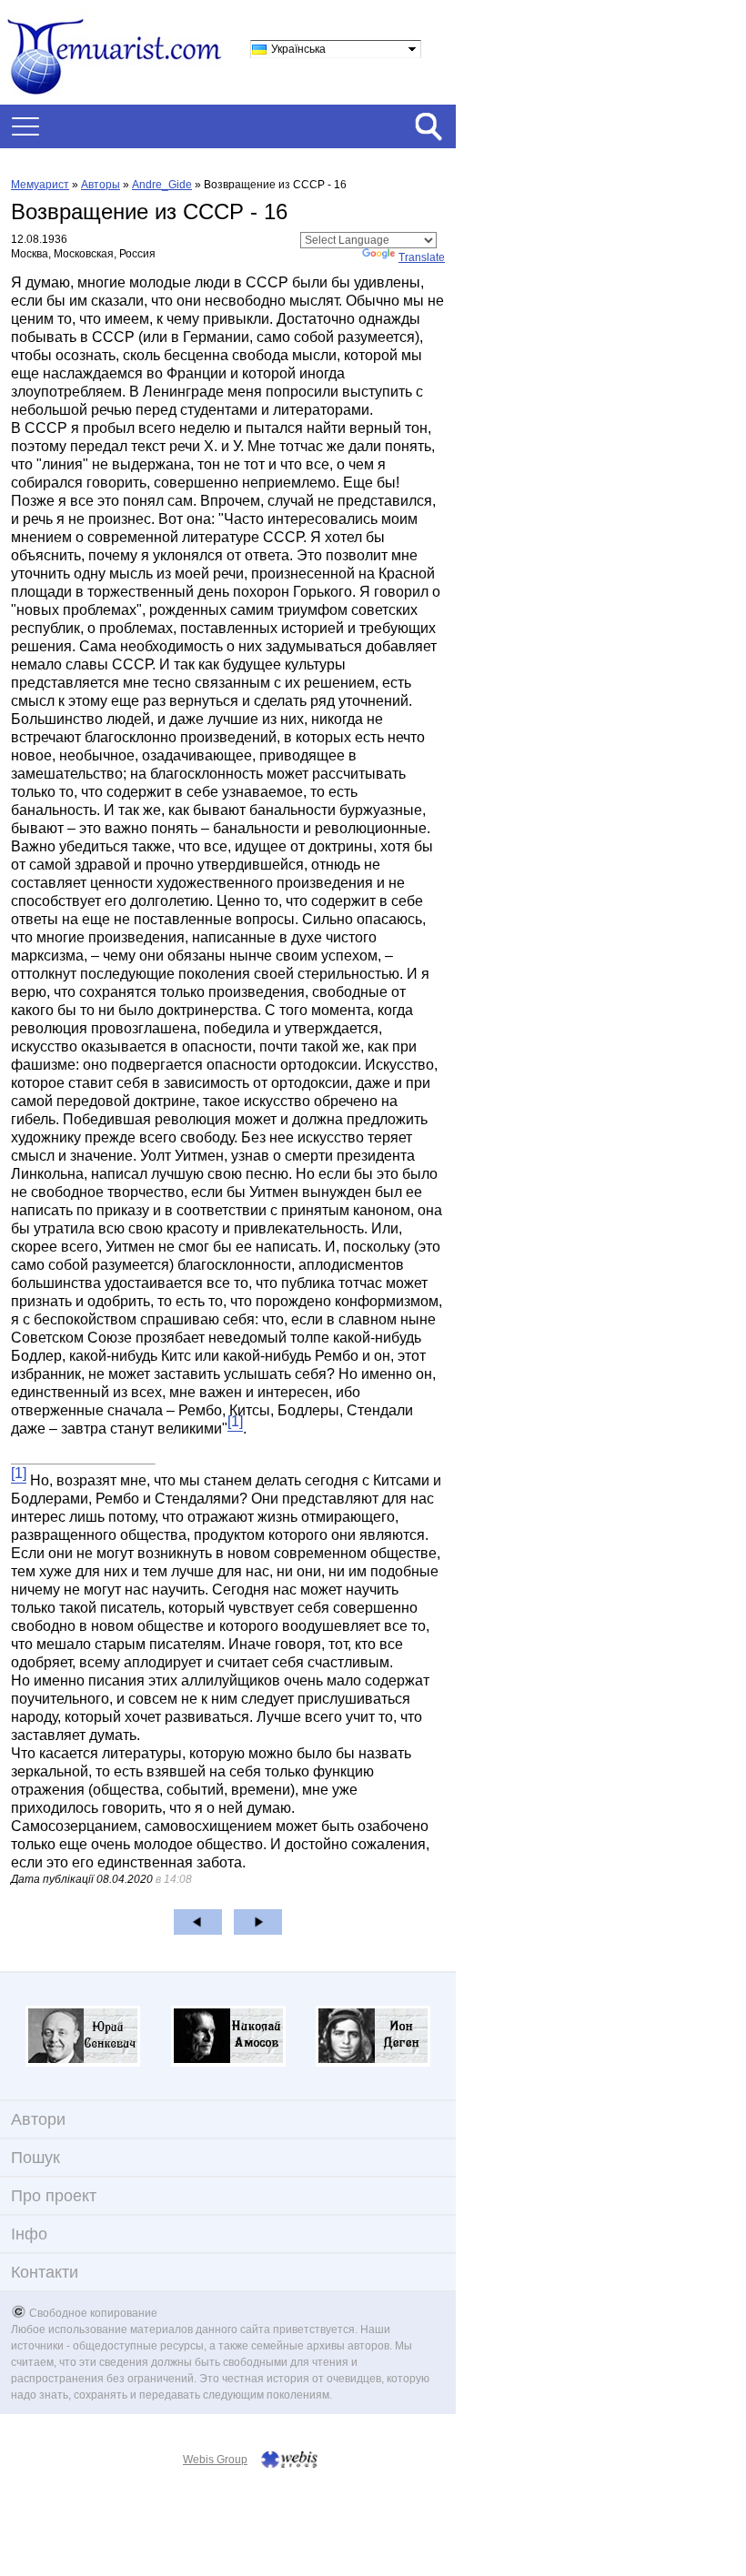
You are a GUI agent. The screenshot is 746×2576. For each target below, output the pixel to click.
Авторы (101, 185)
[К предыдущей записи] (198, 1922)
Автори (38, 2119)
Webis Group (215, 2460)
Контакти (45, 2272)
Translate (422, 257)
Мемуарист (40, 185)
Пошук (35, 2158)
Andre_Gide (162, 185)
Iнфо (29, 2234)
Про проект (54, 2196)
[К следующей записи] (258, 1922)
